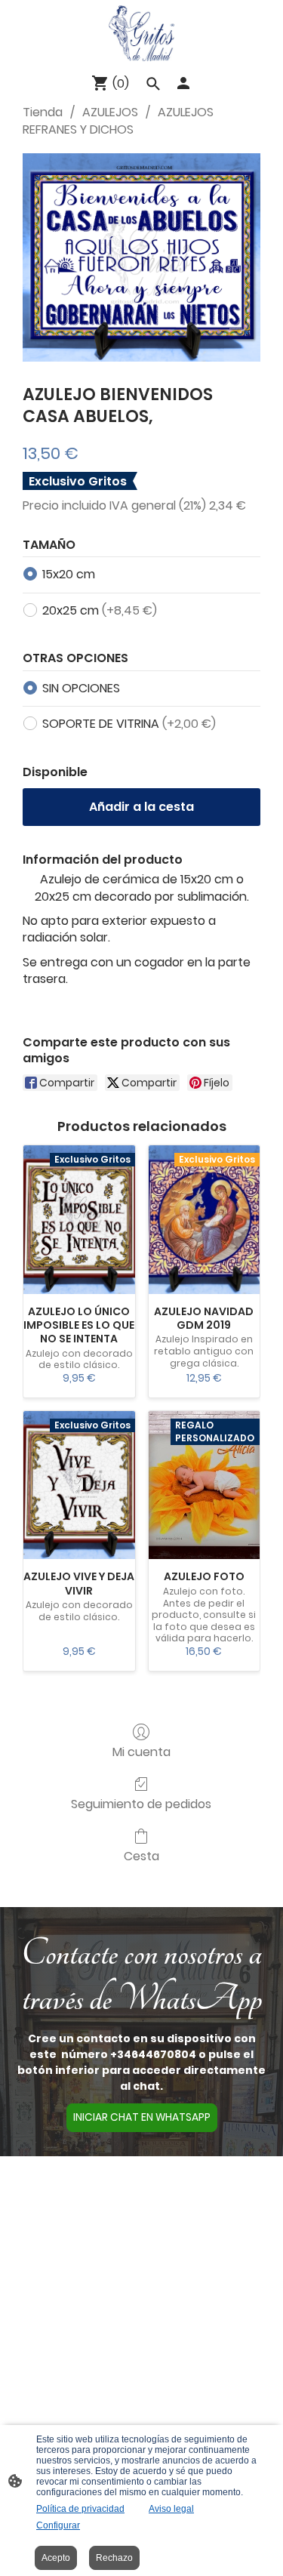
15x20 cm (69, 574)
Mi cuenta (141, 1751)
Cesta (141, 1855)
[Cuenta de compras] (183, 83)
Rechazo (114, 2558)
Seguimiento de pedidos (141, 1803)
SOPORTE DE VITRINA (129, 724)
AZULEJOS (110, 112)
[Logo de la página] (142, 33)
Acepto (56, 2558)
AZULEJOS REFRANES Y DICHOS (118, 120)
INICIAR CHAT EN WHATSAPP (142, 2117)
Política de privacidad (80, 2509)
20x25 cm (100, 610)
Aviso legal (171, 2509)
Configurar (58, 2525)
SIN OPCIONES (81, 688)
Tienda (43, 112)
